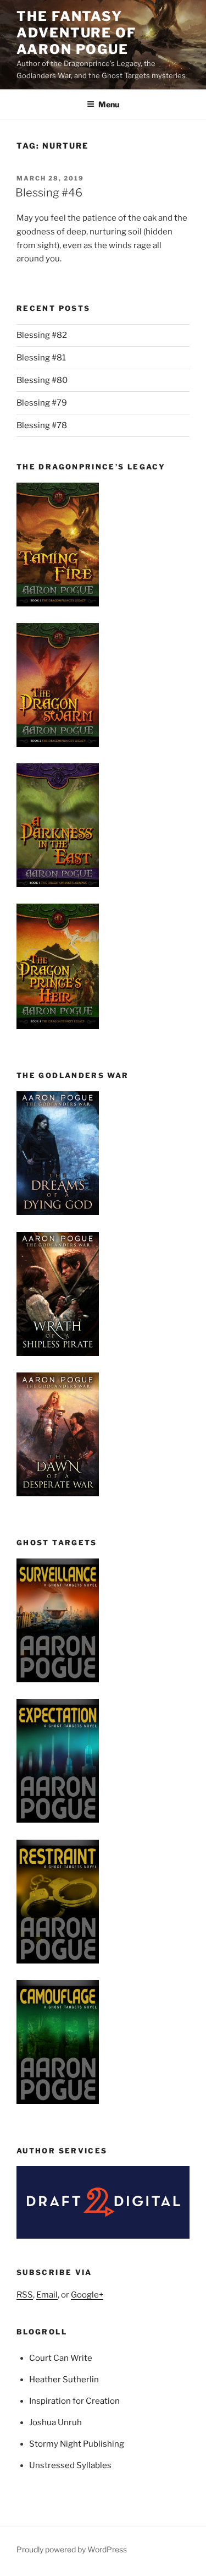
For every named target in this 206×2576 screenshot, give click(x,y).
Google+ (87, 2295)
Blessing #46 (49, 193)
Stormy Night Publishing (77, 2444)
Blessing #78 (42, 425)
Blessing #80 (42, 380)
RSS (25, 2295)
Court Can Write (61, 2358)
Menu (109, 104)
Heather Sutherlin (64, 2380)
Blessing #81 (41, 358)
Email (47, 2295)
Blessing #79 (42, 403)
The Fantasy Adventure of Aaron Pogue (76, 33)
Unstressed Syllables (70, 2465)
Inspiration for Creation (74, 2401)
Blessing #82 (42, 335)
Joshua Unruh (55, 2422)
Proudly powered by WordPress (72, 2549)
